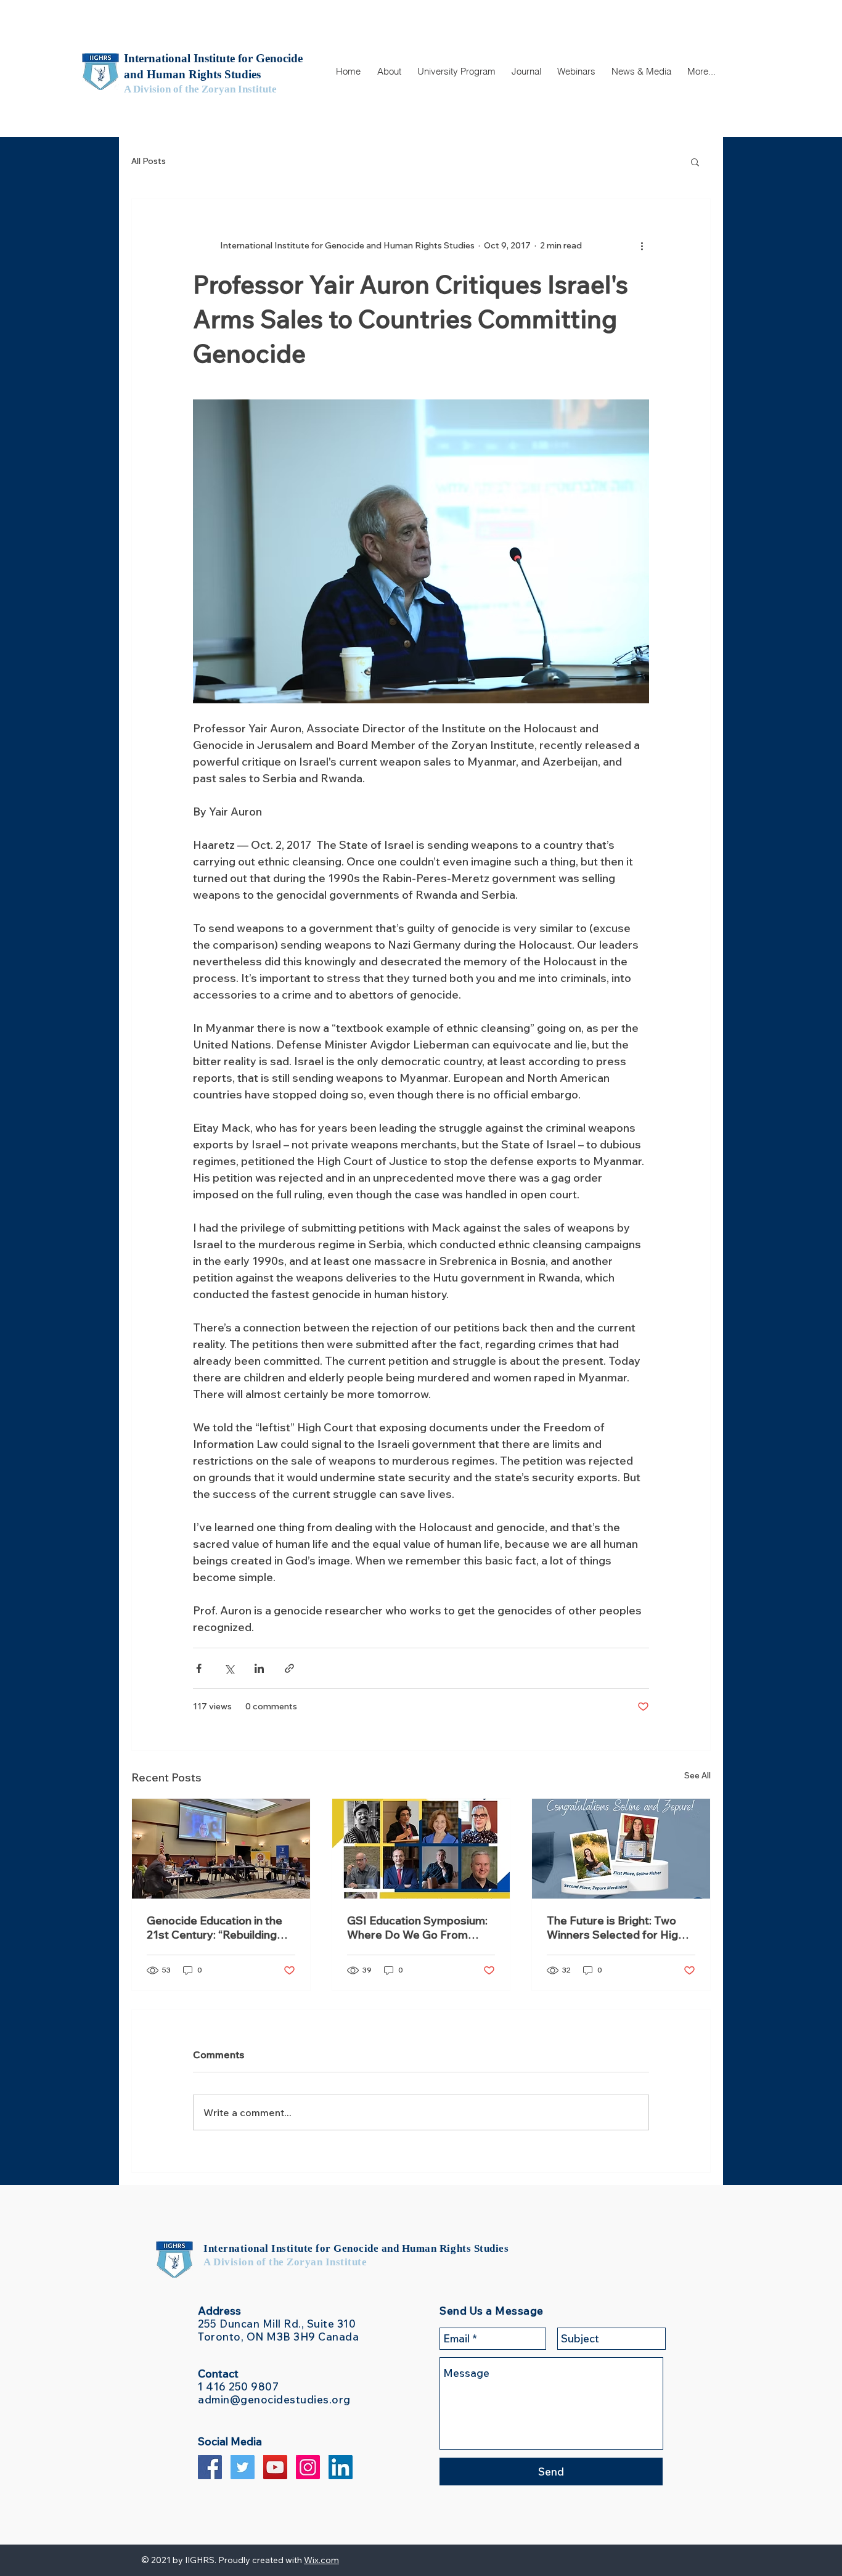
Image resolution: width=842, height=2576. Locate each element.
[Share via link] (289, 1668)
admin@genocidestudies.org (274, 2399)
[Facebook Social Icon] (210, 2467)
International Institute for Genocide (292, 2248)
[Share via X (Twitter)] (229, 1668)
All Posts (149, 161)
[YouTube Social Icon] (275, 2467)
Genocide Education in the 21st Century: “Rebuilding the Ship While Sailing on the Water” (219, 1928)
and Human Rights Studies (445, 2248)
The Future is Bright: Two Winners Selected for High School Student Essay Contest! (615, 1928)
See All (697, 1775)
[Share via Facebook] (199, 1668)
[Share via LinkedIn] (259, 1668)
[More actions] (642, 246)
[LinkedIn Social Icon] (341, 2467)
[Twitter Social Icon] (243, 2467)
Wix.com (321, 2560)
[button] (389, 72)
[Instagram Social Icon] (308, 2467)
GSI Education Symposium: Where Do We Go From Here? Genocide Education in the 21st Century (418, 1928)
